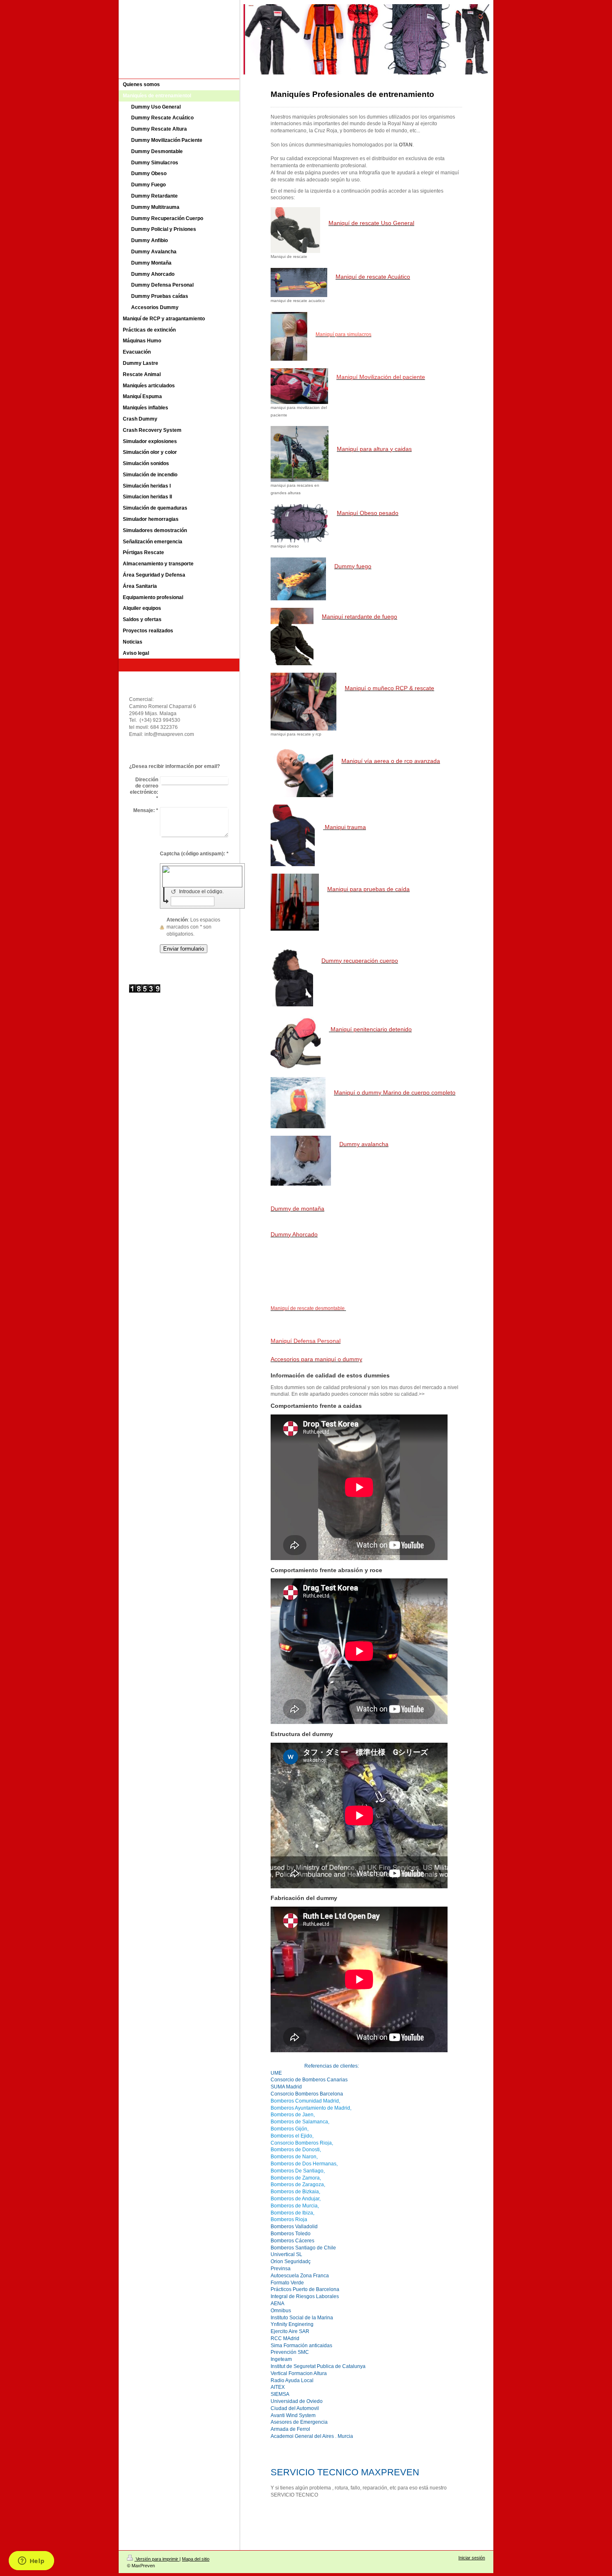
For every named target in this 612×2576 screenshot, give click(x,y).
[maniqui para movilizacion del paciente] (299, 386)
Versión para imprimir (157, 2559)
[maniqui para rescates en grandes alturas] (300, 454)
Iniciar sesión (472, 2558)
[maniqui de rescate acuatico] (299, 282)
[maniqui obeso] (300, 523)
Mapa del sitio (196, 2559)
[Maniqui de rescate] (295, 230)
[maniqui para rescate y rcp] (304, 702)
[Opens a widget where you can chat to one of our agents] (31, 2561)
